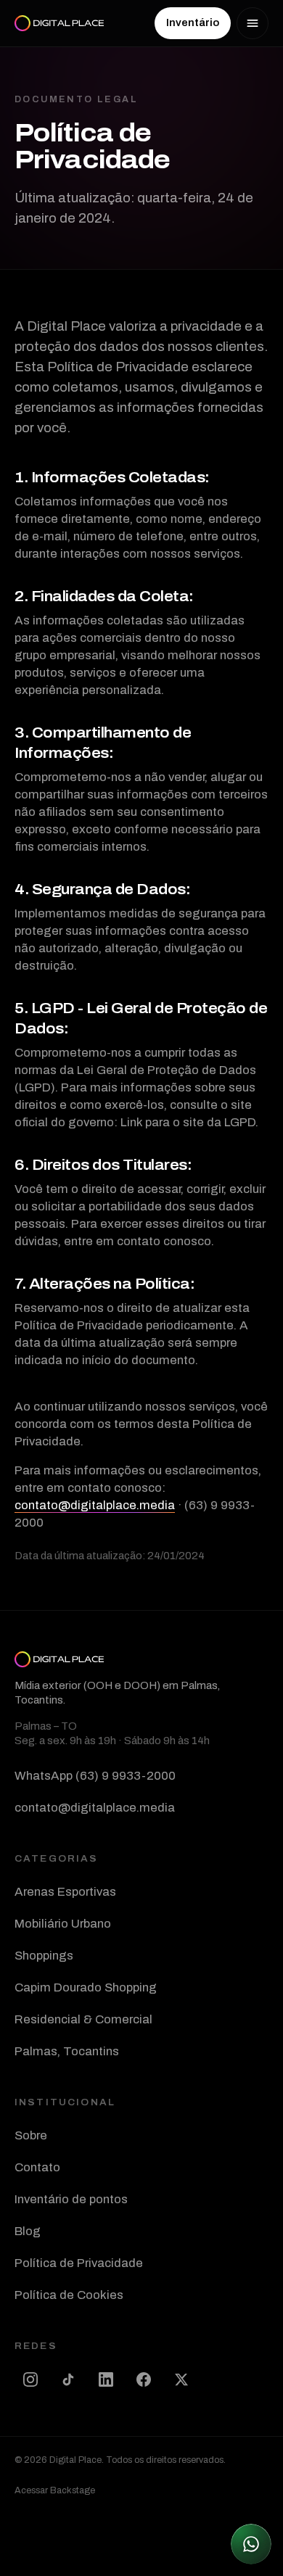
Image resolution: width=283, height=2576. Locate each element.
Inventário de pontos (71, 2199)
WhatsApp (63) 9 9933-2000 (95, 1776)
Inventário (193, 23)
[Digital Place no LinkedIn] (106, 2379)
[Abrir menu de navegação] (253, 23)
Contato (37, 2167)
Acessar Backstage (55, 2490)
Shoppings (44, 1956)
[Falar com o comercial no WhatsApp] (251, 2544)
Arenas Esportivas (65, 1892)
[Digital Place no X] (181, 2379)
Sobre (31, 2135)
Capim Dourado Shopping (86, 1987)
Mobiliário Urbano (63, 1924)
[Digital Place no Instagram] (30, 2379)
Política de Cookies (69, 2295)
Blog (28, 2231)
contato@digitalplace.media (95, 1505)
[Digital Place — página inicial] (59, 23)
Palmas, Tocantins (67, 2051)
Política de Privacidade (79, 2263)
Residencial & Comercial (83, 2019)
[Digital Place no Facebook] (144, 2379)
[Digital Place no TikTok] (68, 2379)
